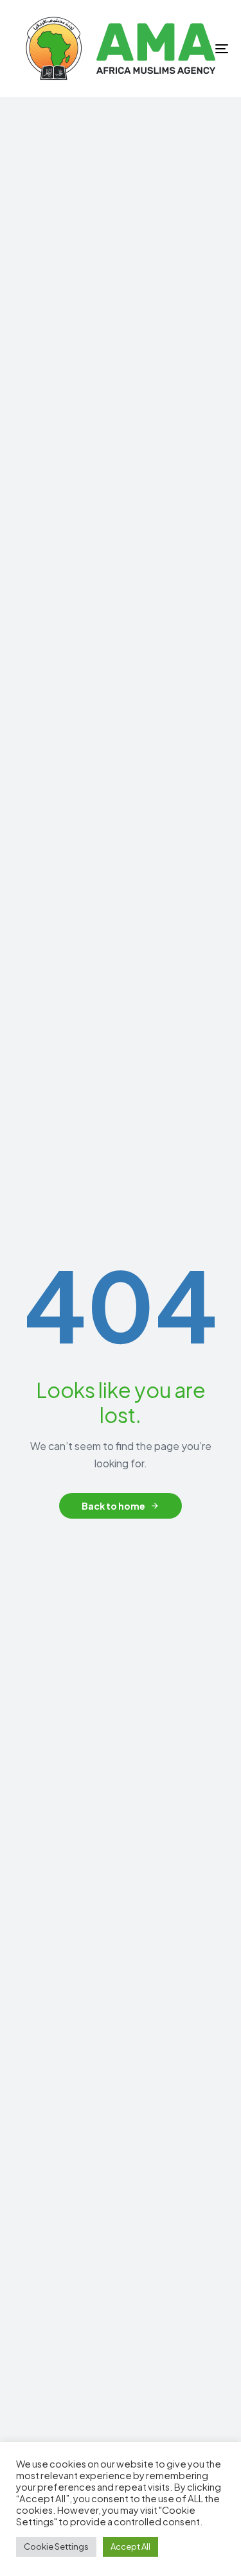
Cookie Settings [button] (56, 2546)
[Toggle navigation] (192, 48)
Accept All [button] (130, 2546)
